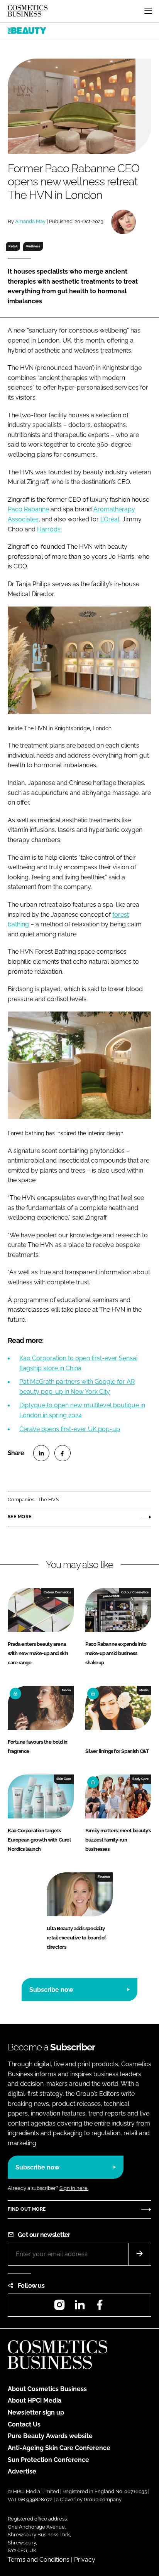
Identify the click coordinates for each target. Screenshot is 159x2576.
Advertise (22, 2471)
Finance (104, 1877)
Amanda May (30, 221)
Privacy (85, 2560)
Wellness (33, 246)
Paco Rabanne (28, 509)
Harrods (49, 529)
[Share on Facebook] (63, 1453)
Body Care (140, 1779)
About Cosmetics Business (47, 2389)
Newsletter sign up (36, 2412)
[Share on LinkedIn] (41, 1453)
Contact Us (24, 2424)
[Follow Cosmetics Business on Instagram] (59, 2307)
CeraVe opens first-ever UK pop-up (70, 1429)
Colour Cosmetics (57, 1592)
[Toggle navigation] (148, 11)
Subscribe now (51, 1990)
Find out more (27, 2209)
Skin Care (64, 1779)
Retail (13, 246)
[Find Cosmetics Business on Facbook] (100, 2307)
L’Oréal (110, 519)
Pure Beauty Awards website (50, 2436)
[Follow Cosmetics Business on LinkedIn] (79, 2307)
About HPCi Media (35, 2400)
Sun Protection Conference (48, 2460)
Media (66, 1690)
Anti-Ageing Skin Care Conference (59, 2448)
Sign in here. (74, 2188)
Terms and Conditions (39, 2560)
